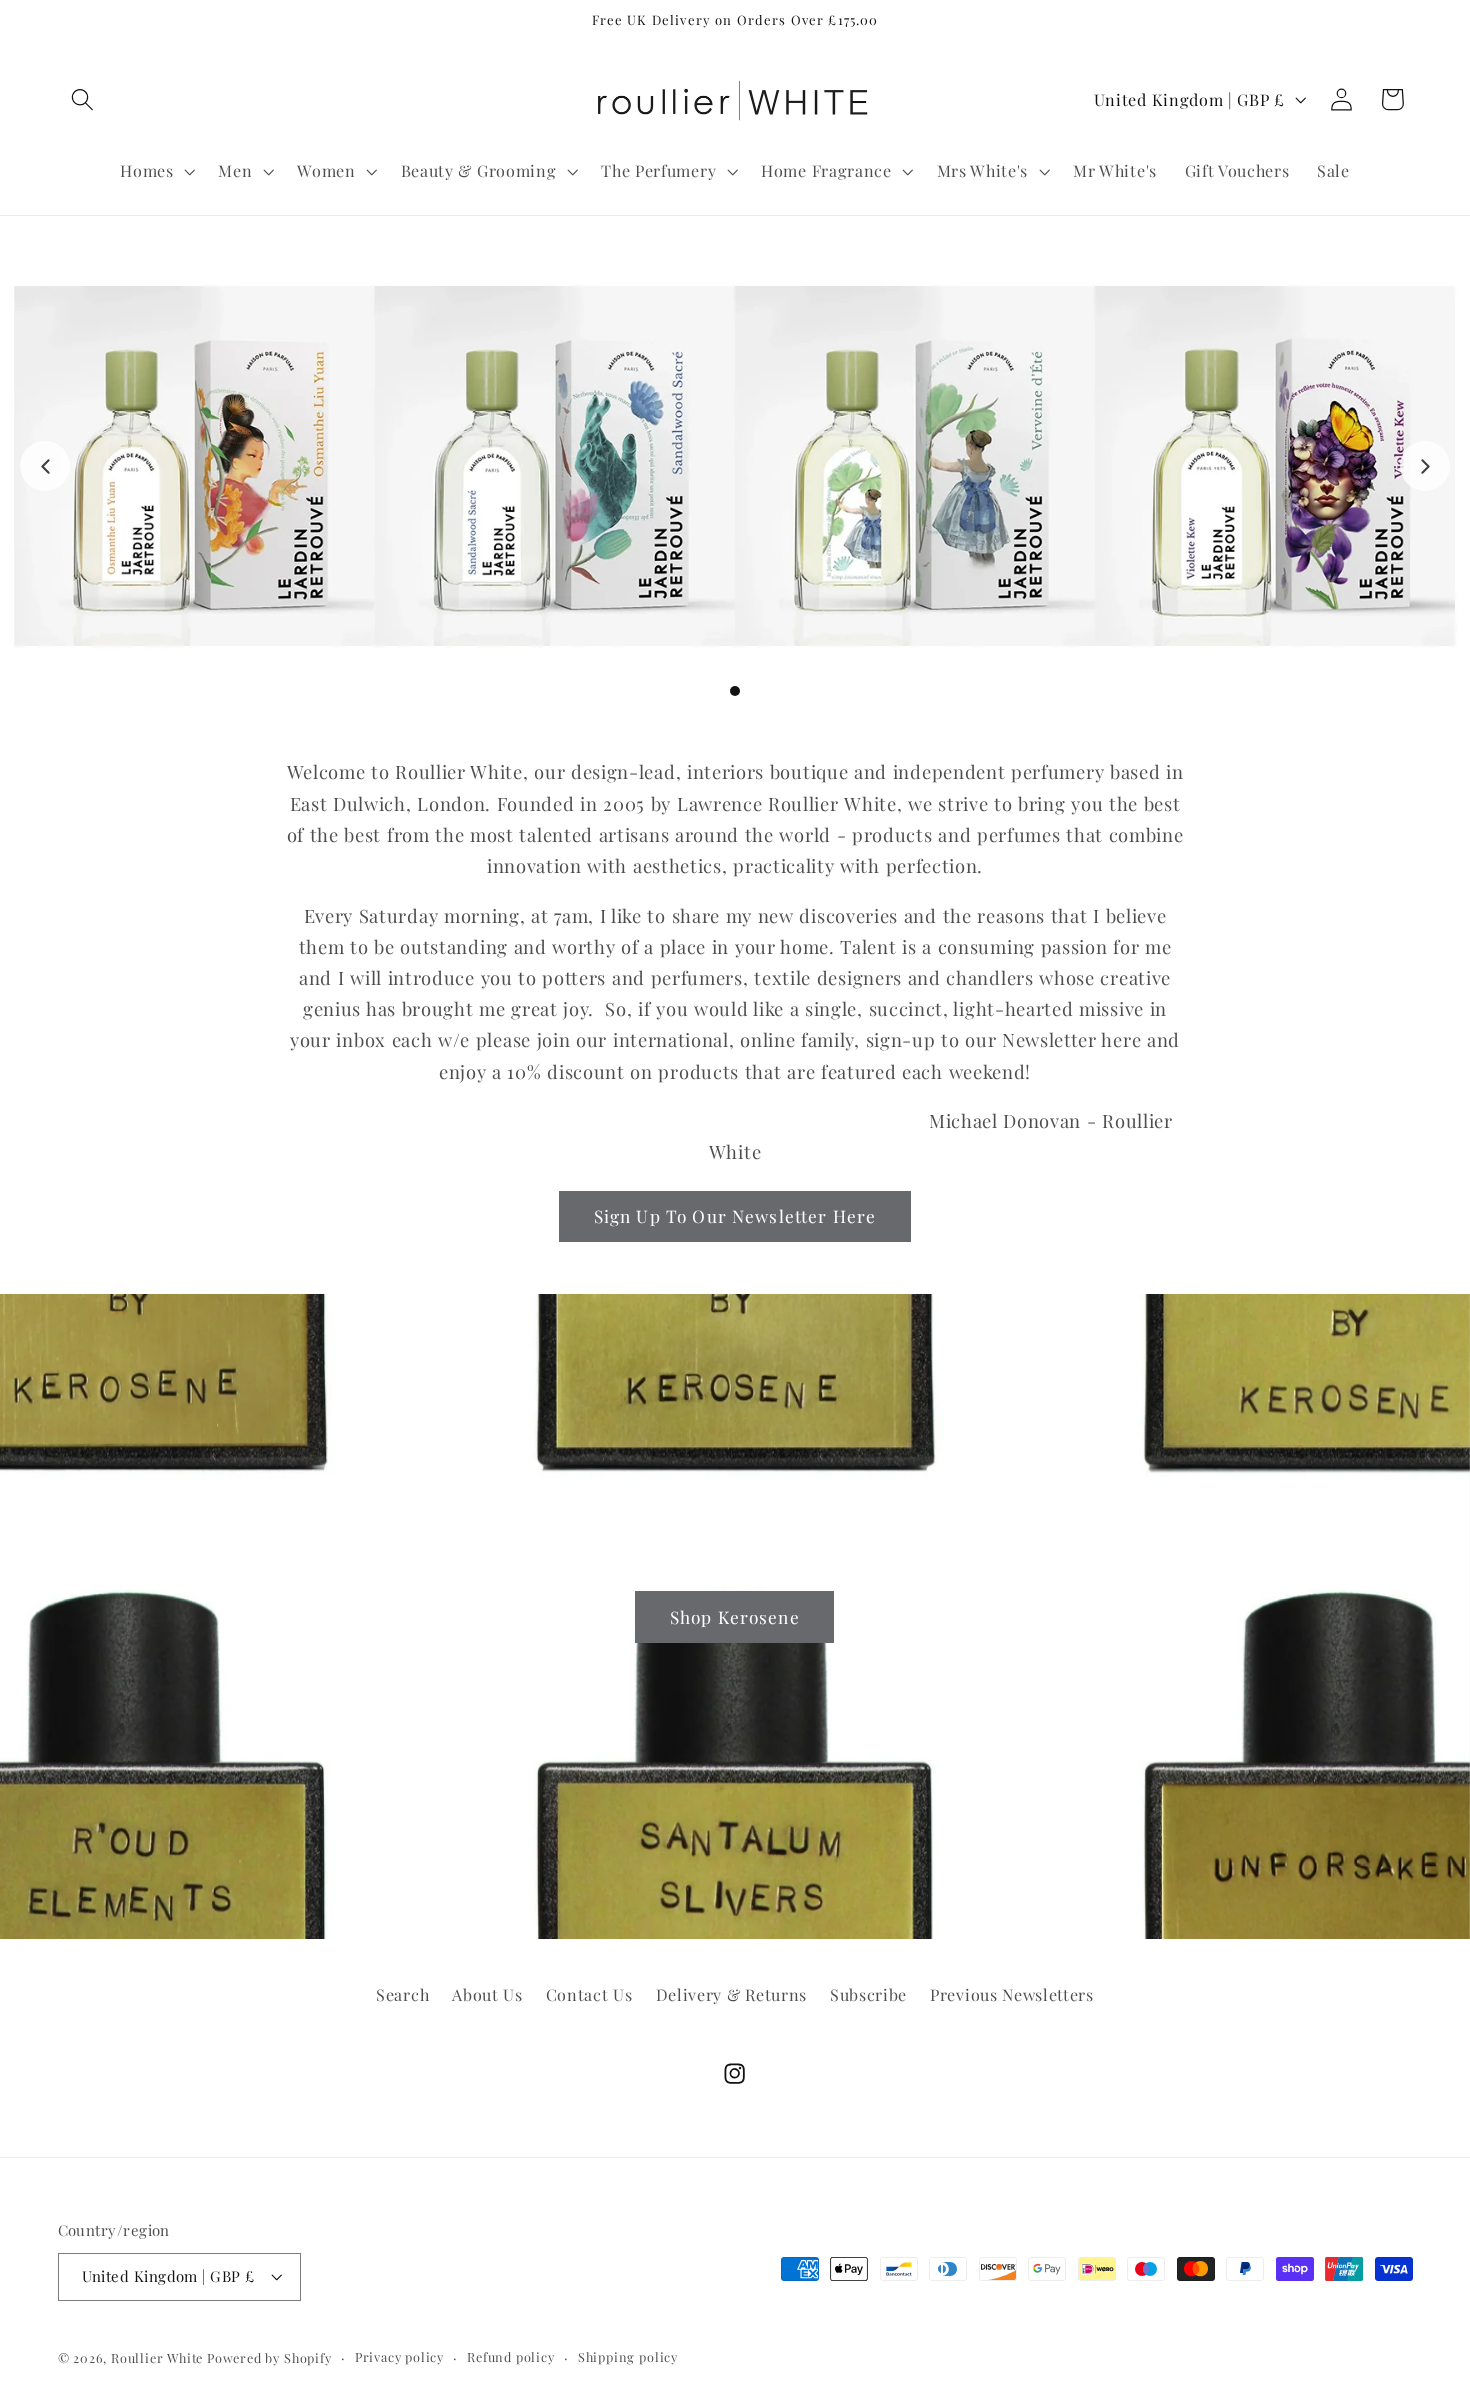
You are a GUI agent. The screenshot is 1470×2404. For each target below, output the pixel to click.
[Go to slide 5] (771, 691)
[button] (83, 99)
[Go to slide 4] (753, 691)
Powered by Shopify (269, 2357)
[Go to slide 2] (717, 691)
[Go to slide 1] (699, 691)
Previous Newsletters (1012, 1994)
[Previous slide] (45, 466)
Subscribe (868, 1994)
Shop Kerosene (735, 1615)
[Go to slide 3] (735, 691)
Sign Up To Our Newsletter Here (735, 1215)
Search (402, 1994)
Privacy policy (399, 2356)
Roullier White (157, 2357)
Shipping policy (628, 2356)
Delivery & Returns (731, 1994)
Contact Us (589, 1994)
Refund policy (510, 2356)
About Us (487, 1994)
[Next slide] (1425, 466)
